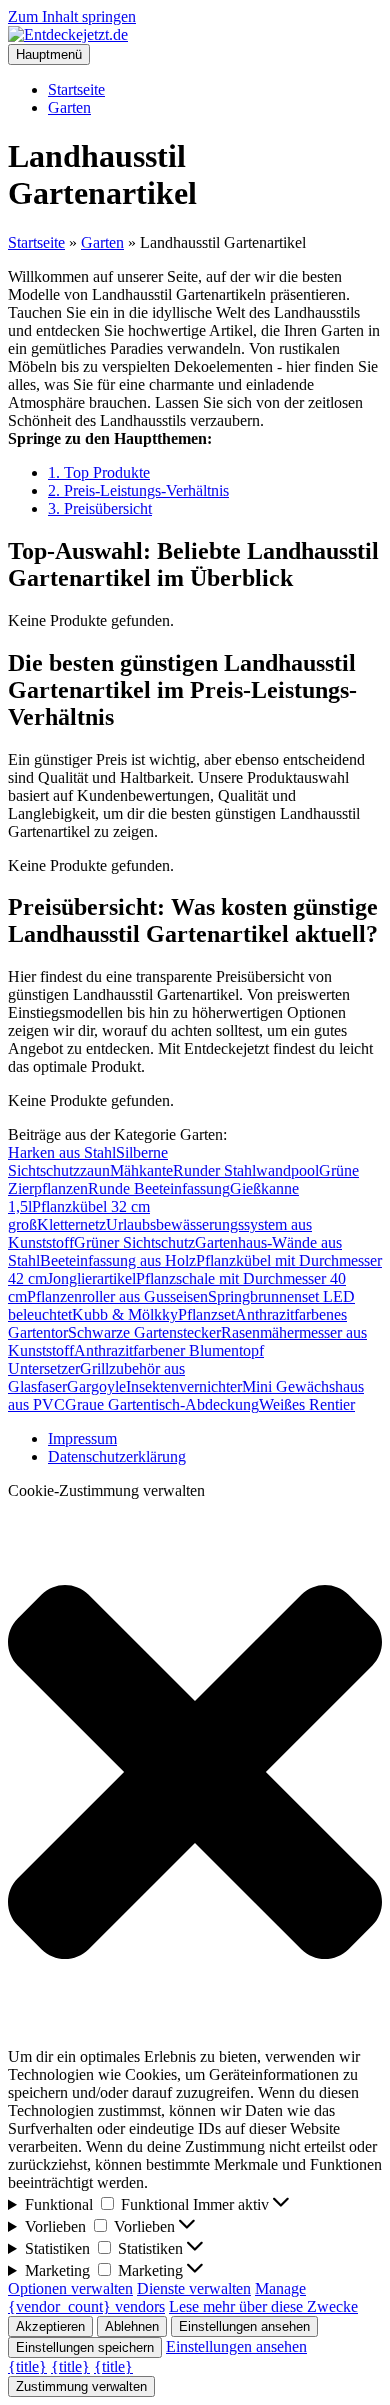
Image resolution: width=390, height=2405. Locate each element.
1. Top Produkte (99, 472)
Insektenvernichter (184, 1386)
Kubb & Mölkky (125, 1314)
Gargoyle (96, 1386)
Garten (69, 107)
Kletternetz (71, 1224)
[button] (195, 1774)
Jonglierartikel (91, 1278)
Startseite (76, 89)
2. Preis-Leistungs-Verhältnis (138, 490)
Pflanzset (206, 1314)
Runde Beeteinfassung (159, 1188)
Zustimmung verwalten (81, 2386)
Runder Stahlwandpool (246, 1170)
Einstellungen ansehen (244, 2326)
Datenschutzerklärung (117, 1456)
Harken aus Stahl (62, 1152)
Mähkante (141, 1170)
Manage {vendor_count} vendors (157, 2297)
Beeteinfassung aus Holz (118, 1260)
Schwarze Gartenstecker (144, 1332)
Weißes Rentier (307, 1404)
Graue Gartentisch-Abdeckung (162, 1404)
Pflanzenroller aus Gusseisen (117, 1296)
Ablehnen (132, 2326)
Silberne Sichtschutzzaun (88, 1161)
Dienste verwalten (194, 2288)
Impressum (82, 1438)
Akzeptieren (50, 2326)
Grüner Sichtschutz (134, 1242)
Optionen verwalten (70, 2288)
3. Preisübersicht (100, 508)
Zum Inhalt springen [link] (72, 16)
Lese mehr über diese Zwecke (263, 2306)
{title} (27, 2366)
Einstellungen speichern (85, 2347)
